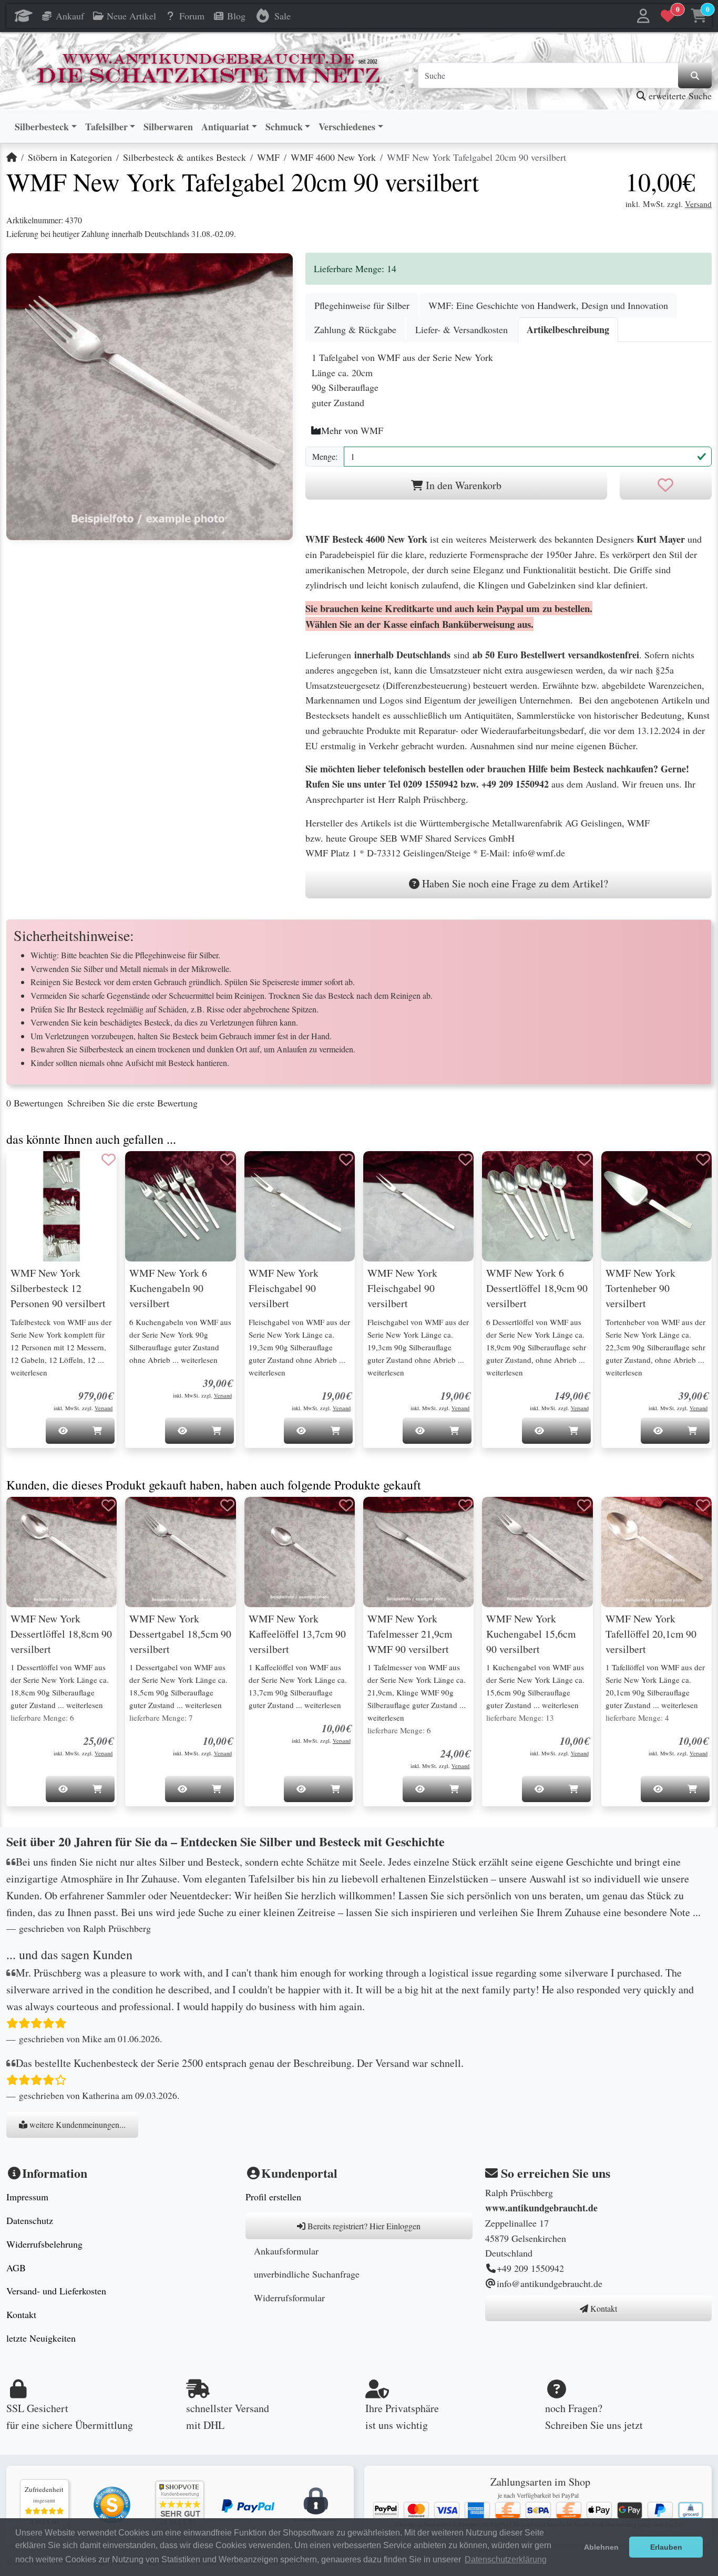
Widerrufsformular (289, 2298)
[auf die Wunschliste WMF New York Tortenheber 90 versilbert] (703, 1160)
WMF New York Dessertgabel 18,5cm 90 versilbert (180, 1634)
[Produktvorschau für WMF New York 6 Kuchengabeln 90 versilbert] (146, 1170)
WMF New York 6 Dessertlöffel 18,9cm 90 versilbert (537, 1288)
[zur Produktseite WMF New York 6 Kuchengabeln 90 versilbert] (180, 1206)
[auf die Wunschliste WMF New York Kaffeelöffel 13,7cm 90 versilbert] (346, 1505)
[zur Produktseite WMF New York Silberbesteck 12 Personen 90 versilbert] (61, 1206)
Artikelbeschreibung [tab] (568, 329)
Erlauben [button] (666, 2547)
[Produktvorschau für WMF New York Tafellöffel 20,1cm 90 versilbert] (622, 1516)
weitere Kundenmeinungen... (76, 2124)
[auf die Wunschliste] (666, 485)
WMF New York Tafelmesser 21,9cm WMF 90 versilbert (410, 1634)
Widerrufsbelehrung (44, 2244)
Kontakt (21, 2314)
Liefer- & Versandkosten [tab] (461, 329)
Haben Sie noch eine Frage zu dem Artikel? (514, 883)
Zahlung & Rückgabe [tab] (355, 329)
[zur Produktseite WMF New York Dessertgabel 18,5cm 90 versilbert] (180, 1552)
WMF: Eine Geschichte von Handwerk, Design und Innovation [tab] (548, 305)
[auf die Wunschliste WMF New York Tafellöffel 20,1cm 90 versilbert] (703, 1505)
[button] (644, 16)
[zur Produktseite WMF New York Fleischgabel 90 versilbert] (300, 1206)
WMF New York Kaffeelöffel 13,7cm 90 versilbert (297, 1634)
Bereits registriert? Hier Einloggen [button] (363, 2226)
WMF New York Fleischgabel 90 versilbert (284, 1288)
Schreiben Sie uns (583, 2425)
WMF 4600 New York (333, 157)
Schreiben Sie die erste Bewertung (132, 1103)
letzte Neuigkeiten (41, 2338)
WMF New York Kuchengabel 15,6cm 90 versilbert (531, 1634)
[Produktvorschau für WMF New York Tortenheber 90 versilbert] (622, 1170)
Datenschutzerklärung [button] (506, 2559)
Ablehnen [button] (601, 2547)
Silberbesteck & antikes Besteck (184, 157)
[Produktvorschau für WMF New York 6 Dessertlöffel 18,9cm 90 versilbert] (503, 1170)
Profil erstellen (273, 2197)
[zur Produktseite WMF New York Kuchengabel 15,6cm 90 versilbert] (537, 1552)
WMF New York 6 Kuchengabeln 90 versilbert (168, 1288)
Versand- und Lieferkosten (56, 2291)
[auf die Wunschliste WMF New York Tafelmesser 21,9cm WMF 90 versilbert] (465, 1505)
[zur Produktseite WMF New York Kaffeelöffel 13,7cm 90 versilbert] (300, 1552)
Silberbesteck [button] (42, 127)
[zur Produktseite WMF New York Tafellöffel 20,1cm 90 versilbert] (657, 1552)
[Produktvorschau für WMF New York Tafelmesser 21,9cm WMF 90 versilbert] (384, 1516)
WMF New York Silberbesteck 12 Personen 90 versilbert (58, 1288)
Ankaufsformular (286, 2251)
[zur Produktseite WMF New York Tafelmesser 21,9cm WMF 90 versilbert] (418, 1552)
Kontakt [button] (603, 2308)
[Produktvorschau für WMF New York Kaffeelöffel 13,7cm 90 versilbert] (265, 1516)
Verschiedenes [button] (347, 127)
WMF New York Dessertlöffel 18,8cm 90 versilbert (61, 1634)
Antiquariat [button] (225, 127)
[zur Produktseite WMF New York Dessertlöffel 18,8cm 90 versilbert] (61, 1552)
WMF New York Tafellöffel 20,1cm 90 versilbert (651, 1634)
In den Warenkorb (462, 485)
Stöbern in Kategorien (70, 157)
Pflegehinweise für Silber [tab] (362, 305)
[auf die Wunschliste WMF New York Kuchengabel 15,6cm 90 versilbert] (584, 1505)
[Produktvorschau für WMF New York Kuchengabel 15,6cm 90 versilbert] (503, 1516)
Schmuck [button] (284, 127)
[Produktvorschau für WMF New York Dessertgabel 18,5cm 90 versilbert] (146, 1516)
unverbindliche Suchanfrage (307, 2274)
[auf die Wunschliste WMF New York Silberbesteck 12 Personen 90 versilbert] (108, 1160)
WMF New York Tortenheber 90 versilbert (640, 1288)
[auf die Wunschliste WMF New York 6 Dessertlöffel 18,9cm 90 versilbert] (584, 1160)
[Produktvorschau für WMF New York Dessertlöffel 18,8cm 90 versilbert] (27, 1516)
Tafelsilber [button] (106, 127)
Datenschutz (30, 2220)
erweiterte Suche (679, 96)
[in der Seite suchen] (695, 76)
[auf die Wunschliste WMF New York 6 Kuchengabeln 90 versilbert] (228, 1160)
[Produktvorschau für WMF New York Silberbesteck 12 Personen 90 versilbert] (27, 1170)
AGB (16, 2268)
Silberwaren (168, 127)
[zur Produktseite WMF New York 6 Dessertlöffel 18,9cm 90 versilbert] (537, 1206)
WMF (268, 157)
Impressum (27, 2197)
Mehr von (352, 430)
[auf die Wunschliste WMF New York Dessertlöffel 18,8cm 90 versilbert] (108, 1505)
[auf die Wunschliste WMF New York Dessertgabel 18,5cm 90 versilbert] (228, 1505)
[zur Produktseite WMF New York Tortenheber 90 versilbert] (657, 1206)
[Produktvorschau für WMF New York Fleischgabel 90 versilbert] (265, 1170)
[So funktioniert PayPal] (248, 2505)
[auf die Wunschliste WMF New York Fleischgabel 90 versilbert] (346, 1160)
